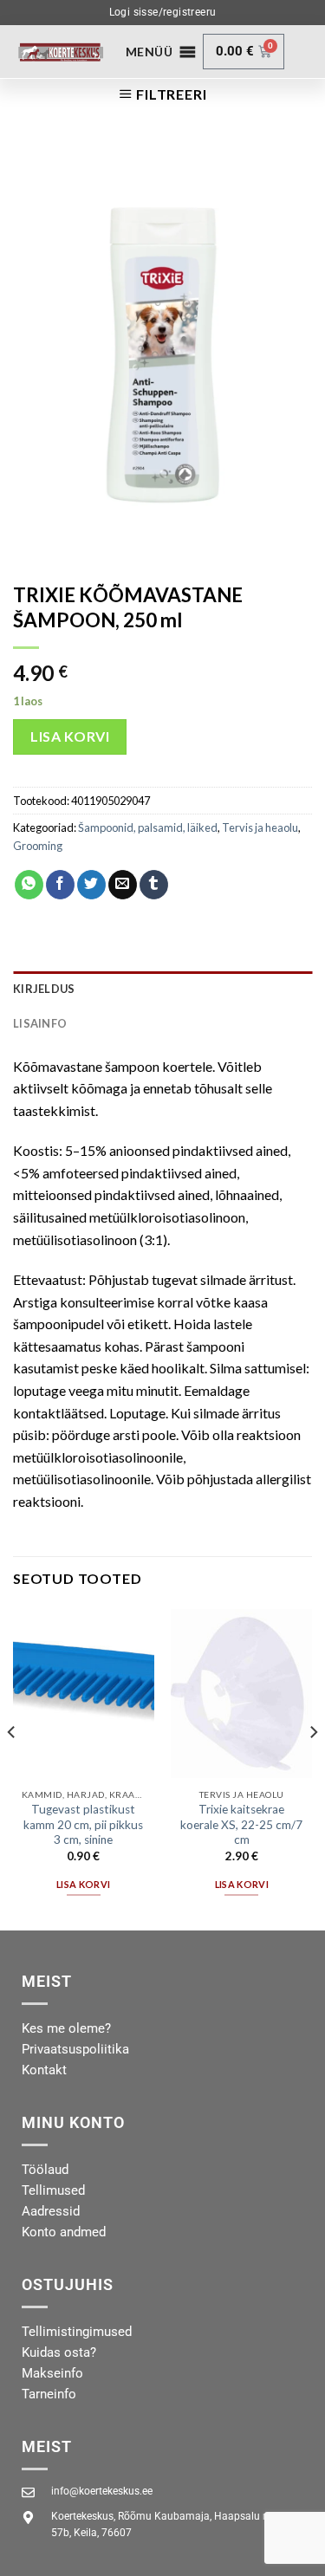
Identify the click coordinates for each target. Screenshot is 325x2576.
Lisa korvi (70, 736)
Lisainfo (40, 1023)
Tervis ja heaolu (260, 827)
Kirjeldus (44, 989)
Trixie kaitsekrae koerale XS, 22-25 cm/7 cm (241, 1824)
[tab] (162, 989)
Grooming (38, 846)
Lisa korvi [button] (83, 1884)
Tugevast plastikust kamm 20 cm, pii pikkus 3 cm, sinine (83, 1824)
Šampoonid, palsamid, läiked (148, 827)
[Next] (313, 1767)
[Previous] (12, 1767)
